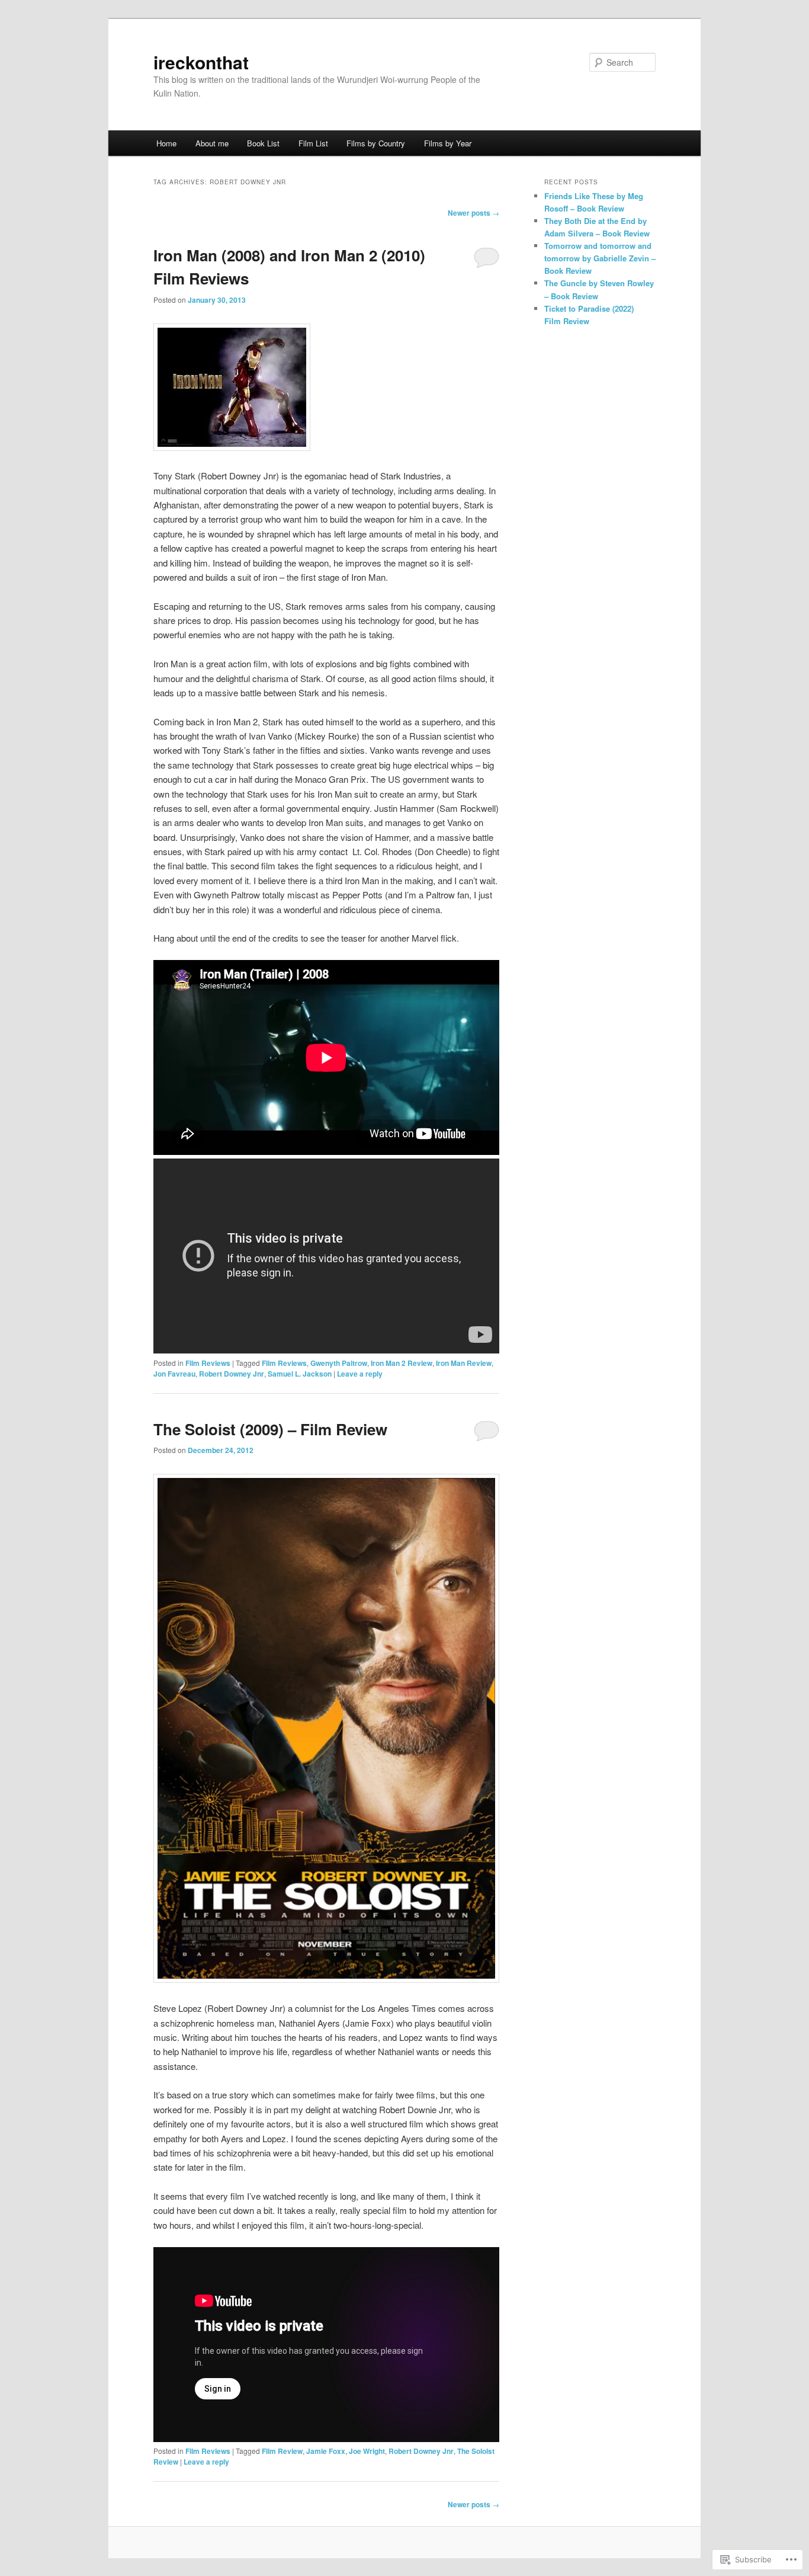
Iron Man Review (464, 1363)
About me (212, 143)
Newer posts (473, 213)
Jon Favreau (174, 1374)
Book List (263, 143)
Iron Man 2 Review (402, 1363)
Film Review (282, 2451)
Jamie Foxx (326, 2451)
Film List (313, 143)
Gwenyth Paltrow (339, 1363)
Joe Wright (367, 2451)
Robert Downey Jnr (232, 1374)
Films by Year (448, 143)
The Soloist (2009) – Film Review (270, 1429)
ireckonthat (201, 62)
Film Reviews (208, 1363)
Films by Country (376, 143)
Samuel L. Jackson (300, 1374)
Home (166, 143)
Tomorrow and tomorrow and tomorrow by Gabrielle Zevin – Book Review (600, 258)
